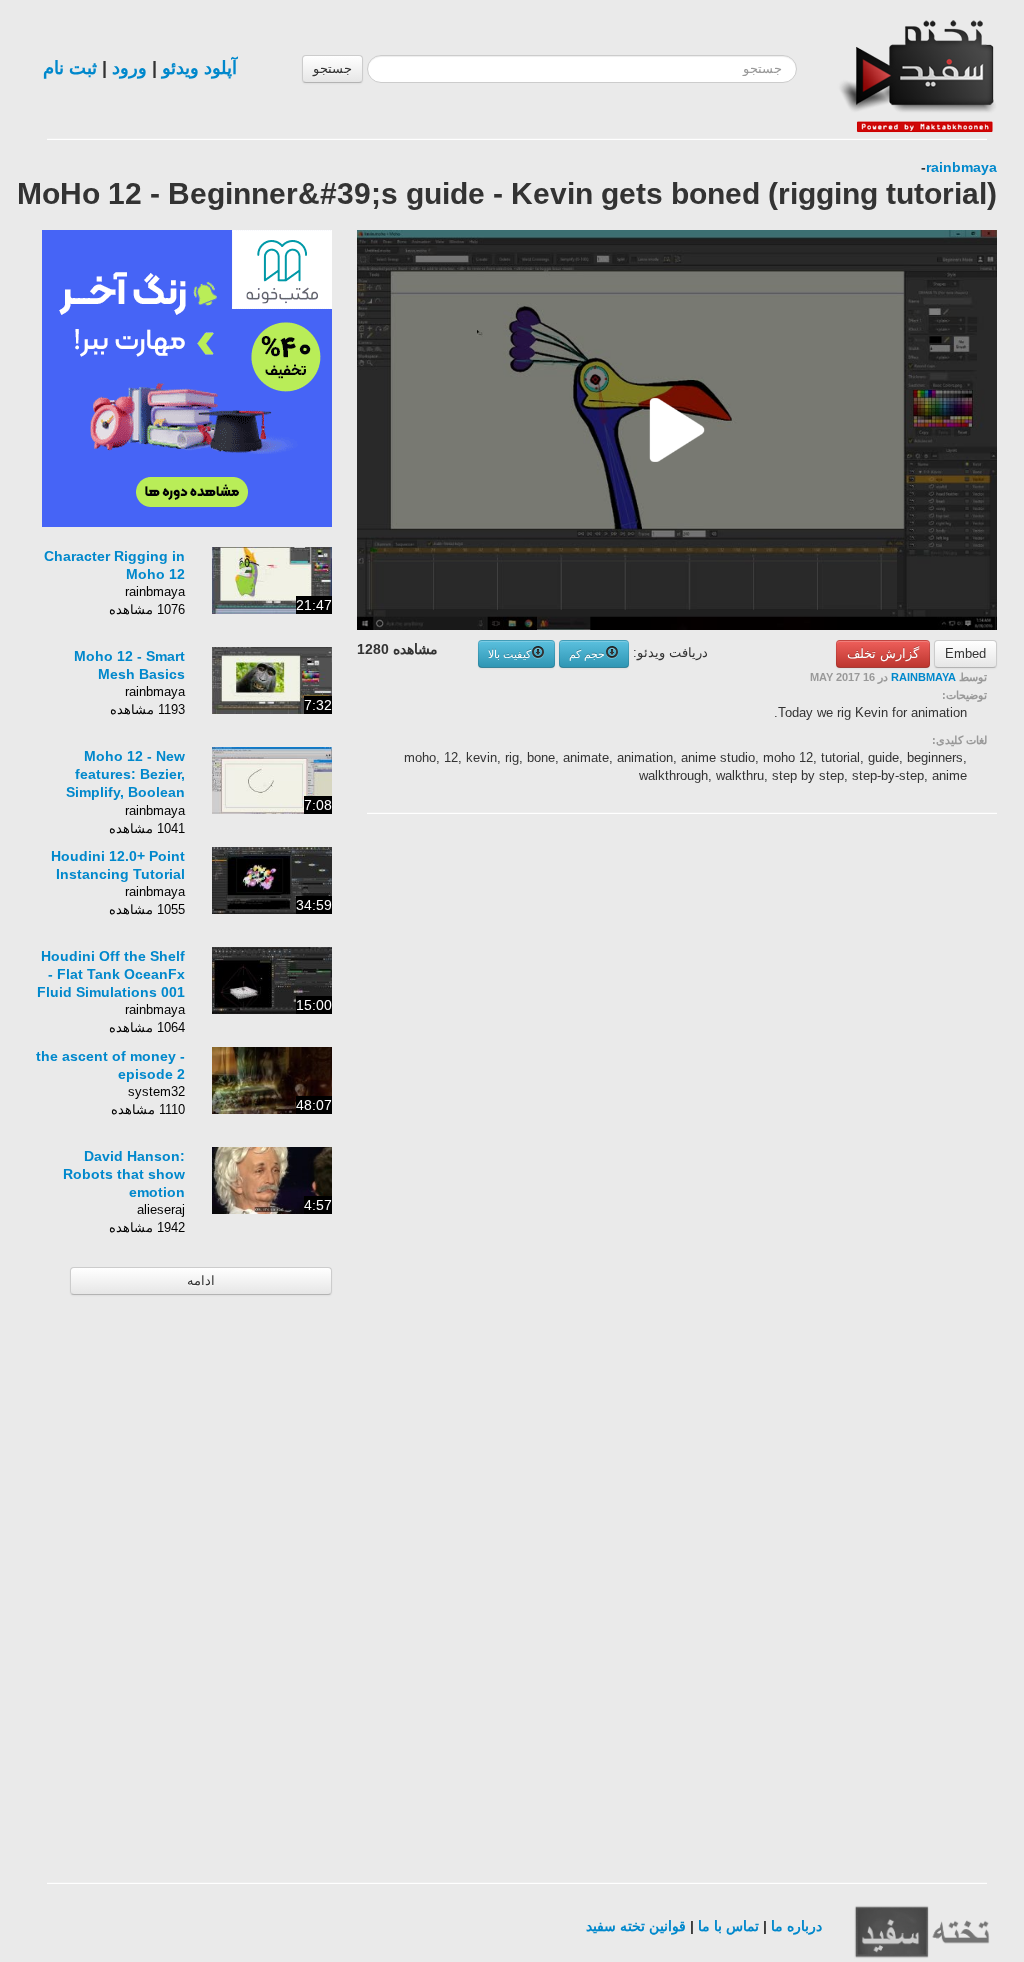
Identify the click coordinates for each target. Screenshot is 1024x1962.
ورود (129, 68)
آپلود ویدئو (199, 68)
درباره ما (796, 1926)
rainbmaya (961, 167)
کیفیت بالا (509, 654)
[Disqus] (847, 1082)
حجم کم (587, 654)
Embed (965, 653)
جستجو (332, 68)
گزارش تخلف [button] (883, 653)
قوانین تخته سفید (636, 1926)
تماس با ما (728, 1926)
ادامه (201, 1280)
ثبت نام (70, 68)
